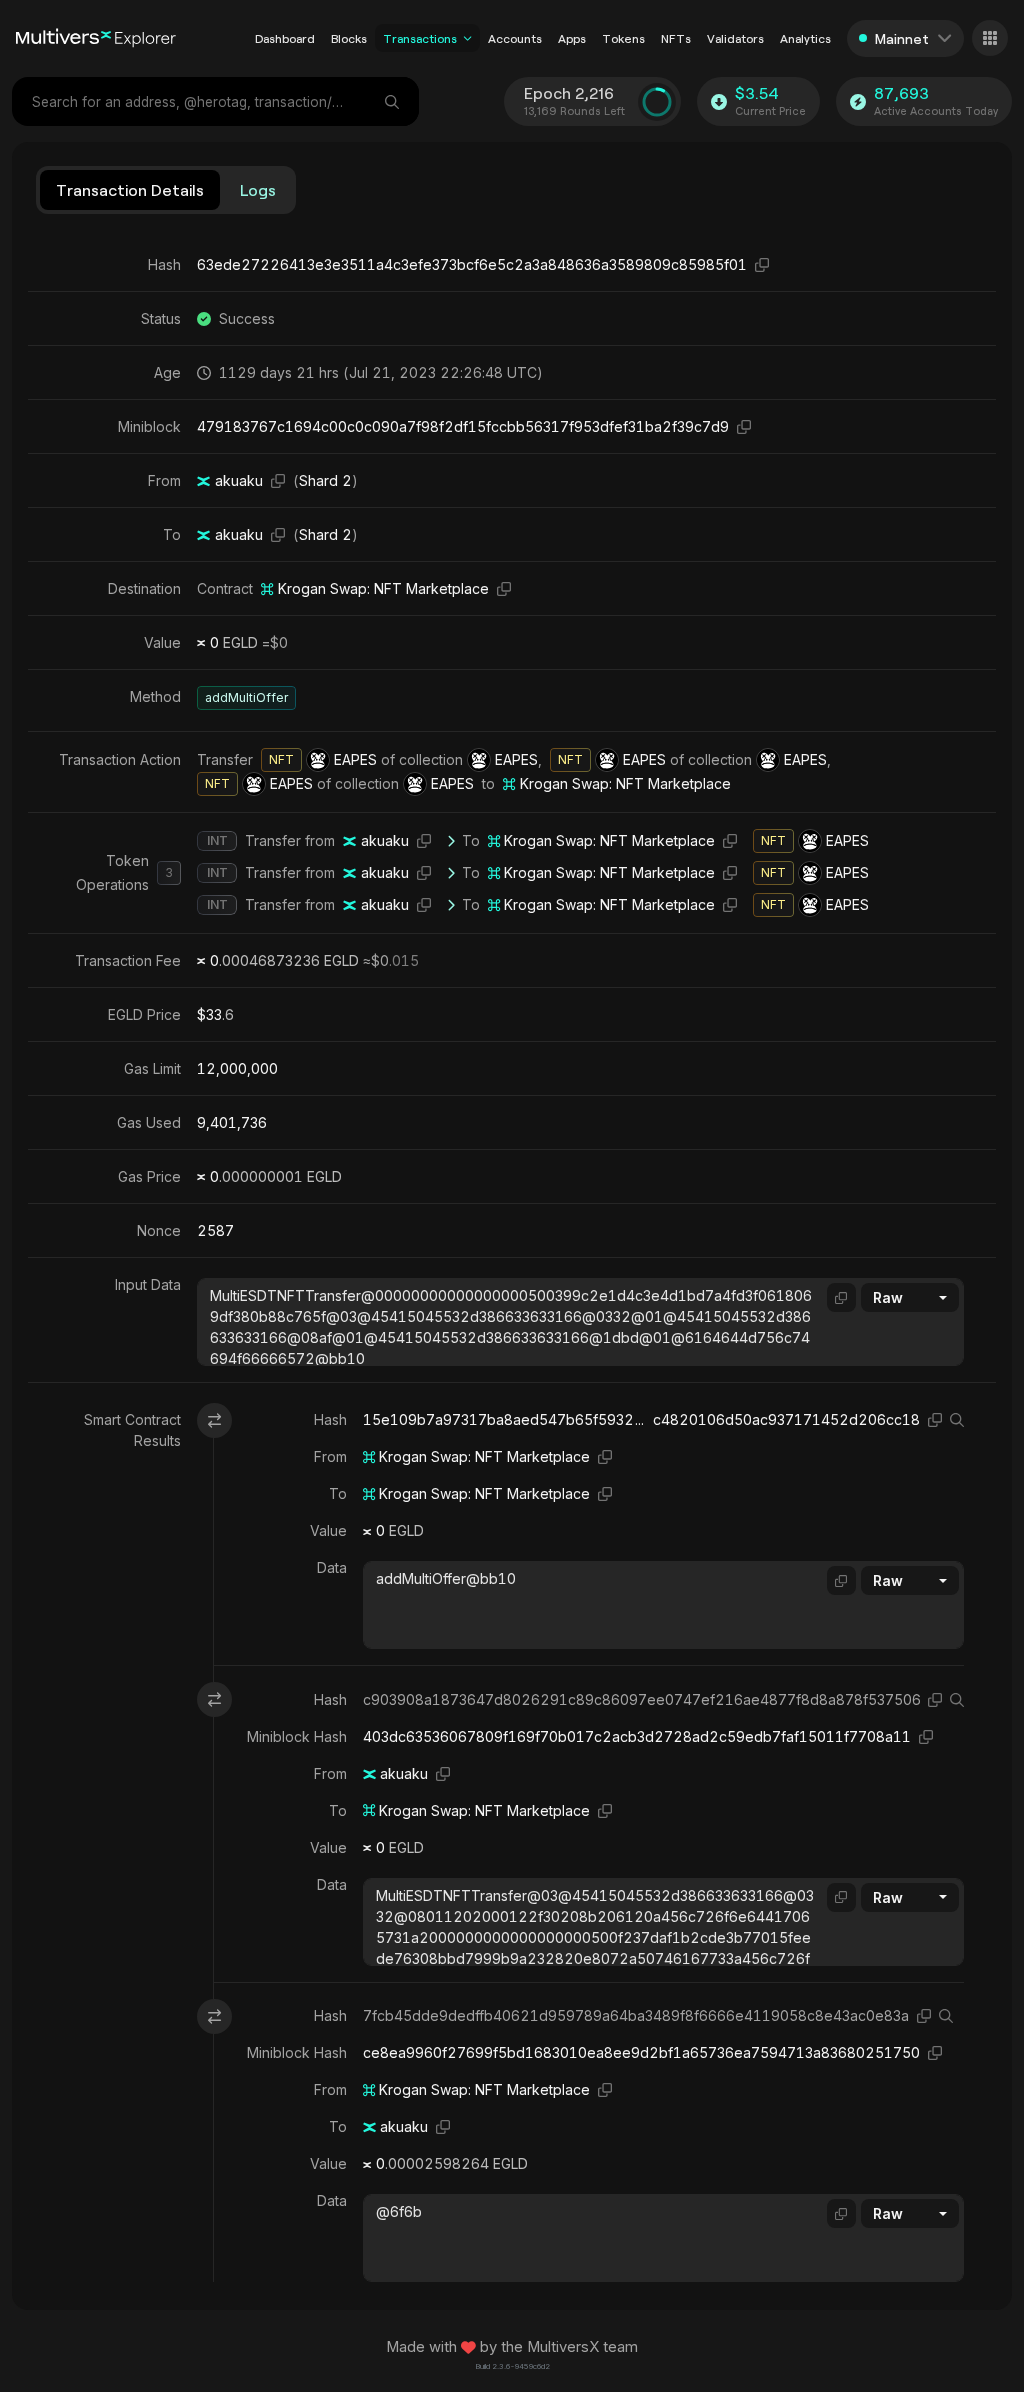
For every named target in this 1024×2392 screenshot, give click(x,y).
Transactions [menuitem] (420, 38)
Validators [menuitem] (735, 38)
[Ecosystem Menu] (990, 38)
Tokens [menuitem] (623, 38)
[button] (467, 38)
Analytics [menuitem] (805, 38)
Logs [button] (258, 189)
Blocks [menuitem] (349, 38)
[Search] (394, 101)
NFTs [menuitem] (676, 38)
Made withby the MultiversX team (512, 2347)
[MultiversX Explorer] (96, 38)
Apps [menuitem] (572, 38)
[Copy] (762, 264)
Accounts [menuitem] (515, 38)
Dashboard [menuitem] (285, 38)
